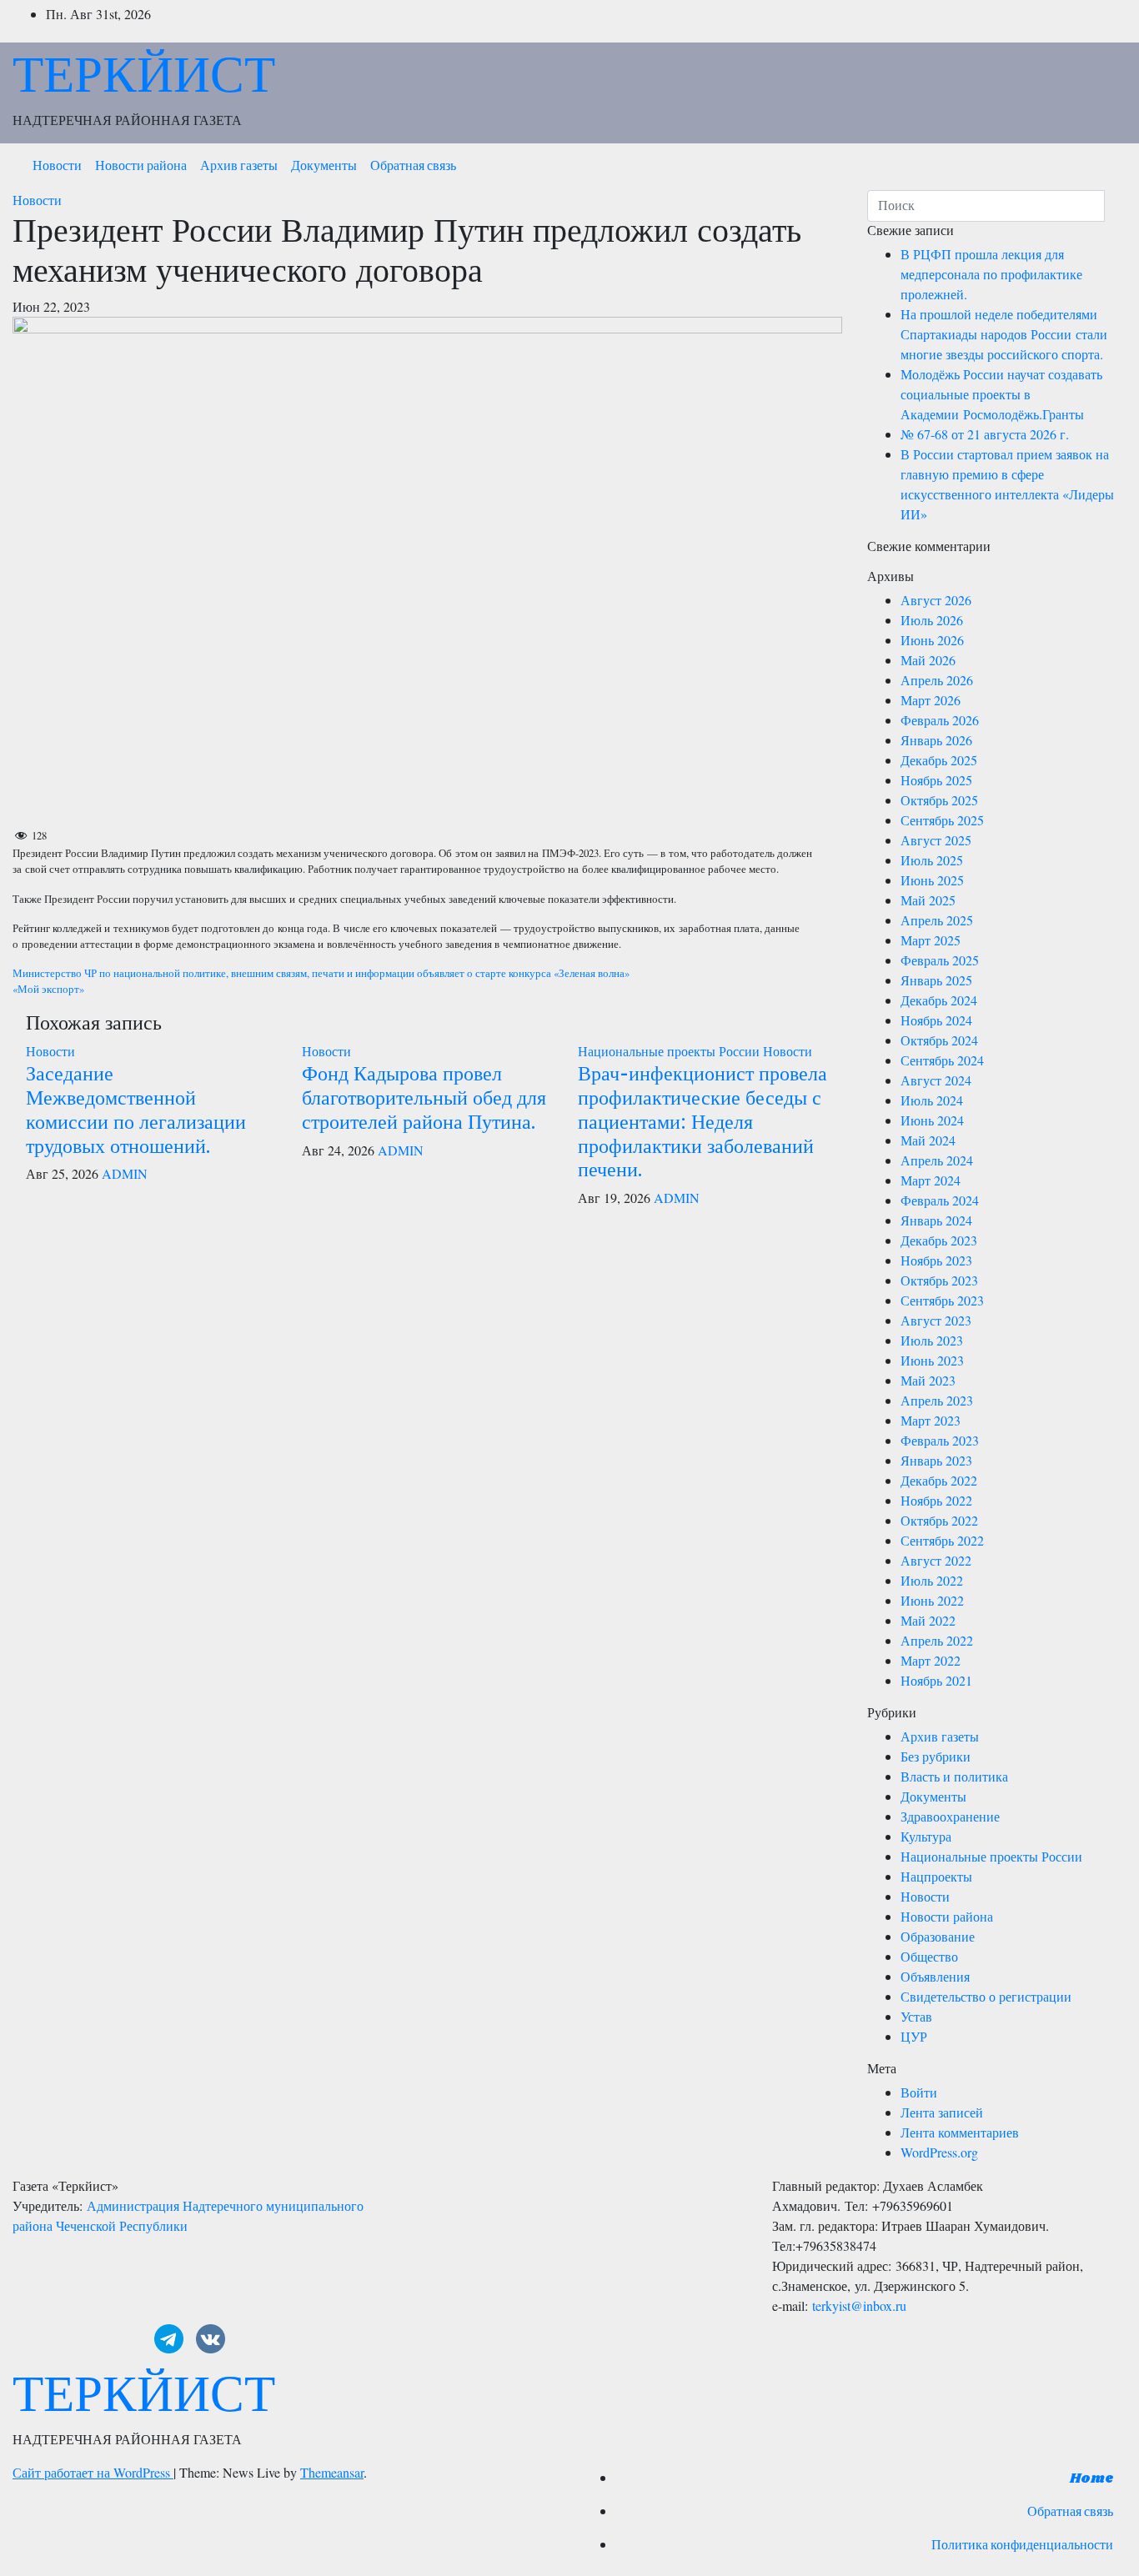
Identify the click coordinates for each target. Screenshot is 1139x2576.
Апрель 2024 (937, 1160)
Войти (919, 2092)
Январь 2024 (936, 1220)
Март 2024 (931, 1180)
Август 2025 (936, 840)
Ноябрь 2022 (936, 1500)
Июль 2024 (932, 1100)
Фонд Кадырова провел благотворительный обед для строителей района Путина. (424, 1097)
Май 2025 (928, 900)
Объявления (935, 1976)
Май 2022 (928, 1620)
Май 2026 (928, 660)
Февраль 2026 (940, 720)
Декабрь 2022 (939, 1480)
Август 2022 (936, 1560)
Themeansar (332, 2472)
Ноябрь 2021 (936, 1680)
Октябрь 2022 (939, 1520)
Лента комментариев (960, 2132)
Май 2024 (928, 1140)
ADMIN (125, 1173)
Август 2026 (936, 600)
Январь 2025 (936, 980)
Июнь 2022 (932, 1600)
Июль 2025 (932, 860)
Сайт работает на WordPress (93, 2472)
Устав (916, 2016)
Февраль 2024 (940, 1200)
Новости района (141, 166)
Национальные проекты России (670, 1051)
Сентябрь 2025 (942, 820)
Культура (926, 1836)
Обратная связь (413, 166)
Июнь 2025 (932, 880)
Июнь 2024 (932, 1120)
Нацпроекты (936, 1876)
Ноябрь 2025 (936, 780)
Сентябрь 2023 (942, 1300)
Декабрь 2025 (939, 760)
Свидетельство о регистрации (986, 1996)
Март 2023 (931, 1420)
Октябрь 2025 (939, 800)
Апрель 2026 (937, 680)
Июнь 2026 (932, 640)
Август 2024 (936, 1080)
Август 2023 (936, 1320)
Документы (324, 166)
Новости (57, 166)
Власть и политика (954, 1776)
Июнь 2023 (932, 1360)
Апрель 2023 (937, 1400)
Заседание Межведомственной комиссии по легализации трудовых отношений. (136, 1108)
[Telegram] (169, 2339)
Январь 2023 (936, 1460)
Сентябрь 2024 (942, 1060)
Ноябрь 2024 (936, 1020)
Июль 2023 (932, 1340)
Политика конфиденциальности (1022, 2546)
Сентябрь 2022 (942, 1540)
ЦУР (914, 2036)
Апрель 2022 (937, 1640)
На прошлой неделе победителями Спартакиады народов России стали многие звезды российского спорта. (1004, 334)
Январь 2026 (936, 740)
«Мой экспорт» (48, 989)
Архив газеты (239, 166)
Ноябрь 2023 (936, 1260)
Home (1091, 2479)
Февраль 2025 (940, 960)
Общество (929, 1956)
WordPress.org (939, 2152)
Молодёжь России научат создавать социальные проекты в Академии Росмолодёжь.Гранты (1001, 394)
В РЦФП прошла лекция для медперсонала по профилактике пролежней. (991, 274)
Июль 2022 (932, 1580)
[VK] (211, 2339)
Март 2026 (931, 700)
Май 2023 (928, 1380)
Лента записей (942, 2112)
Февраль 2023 (940, 1440)
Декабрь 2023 (939, 1240)
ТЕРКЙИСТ (144, 73)
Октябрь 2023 (939, 1280)
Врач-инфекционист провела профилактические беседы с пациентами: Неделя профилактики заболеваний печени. (702, 1120)
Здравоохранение (950, 1816)
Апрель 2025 (937, 920)
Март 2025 (931, 940)
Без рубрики (936, 1756)
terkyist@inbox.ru (859, 2305)
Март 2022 (931, 1660)
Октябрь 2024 (939, 1040)
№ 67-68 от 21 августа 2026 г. (985, 434)
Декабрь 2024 (939, 1000)
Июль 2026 (932, 620)
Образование (938, 1936)
